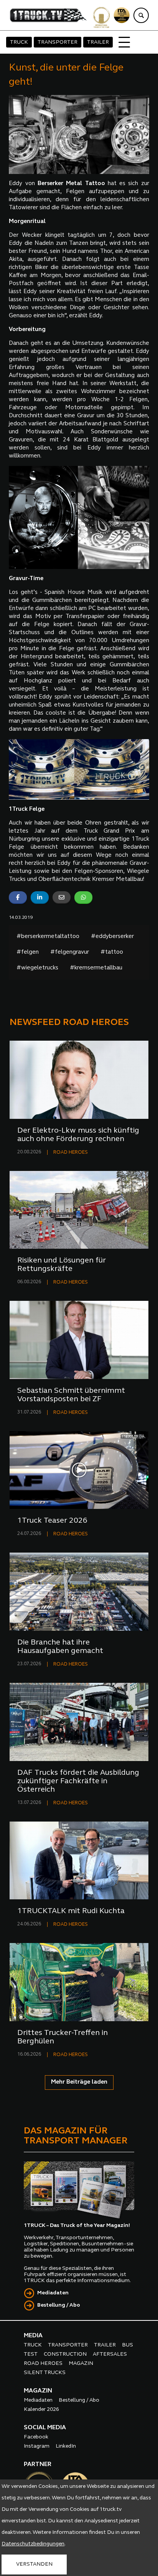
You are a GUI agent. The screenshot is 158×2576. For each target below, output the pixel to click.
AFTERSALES (110, 2354)
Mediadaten (53, 2293)
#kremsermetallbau (96, 968)
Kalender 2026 (41, 2410)
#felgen (28, 952)
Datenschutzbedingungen (33, 2544)
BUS (128, 2345)
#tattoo (112, 952)
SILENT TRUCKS (45, 2373)
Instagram (37, 2446)
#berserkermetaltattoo (48, 937)
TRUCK (19, 42)
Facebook (36, 2437)
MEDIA (33, 2336)
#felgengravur (70, 952)
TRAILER (98, 42)
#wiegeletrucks (37, 968)
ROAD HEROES (71, 1152)
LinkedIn (66, 2446)
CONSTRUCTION (65, 2354)
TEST (31, 2354)
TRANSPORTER (58, 42)
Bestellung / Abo (59, 2305)
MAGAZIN (81, 2364)
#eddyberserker (112, 937)
